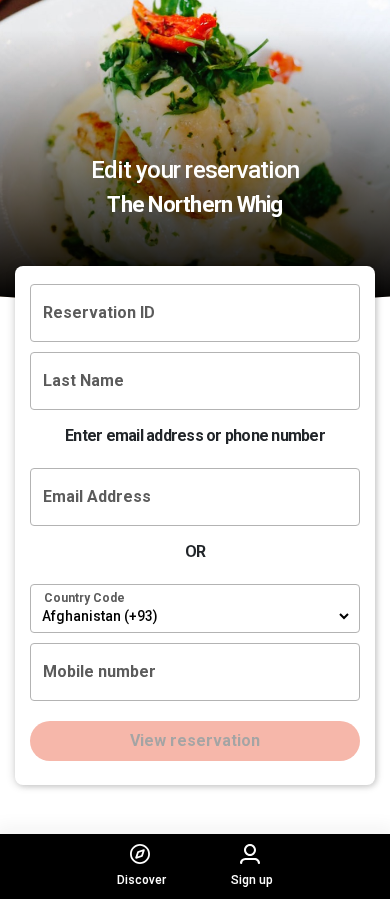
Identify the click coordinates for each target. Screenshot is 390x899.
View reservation (195, 740)
